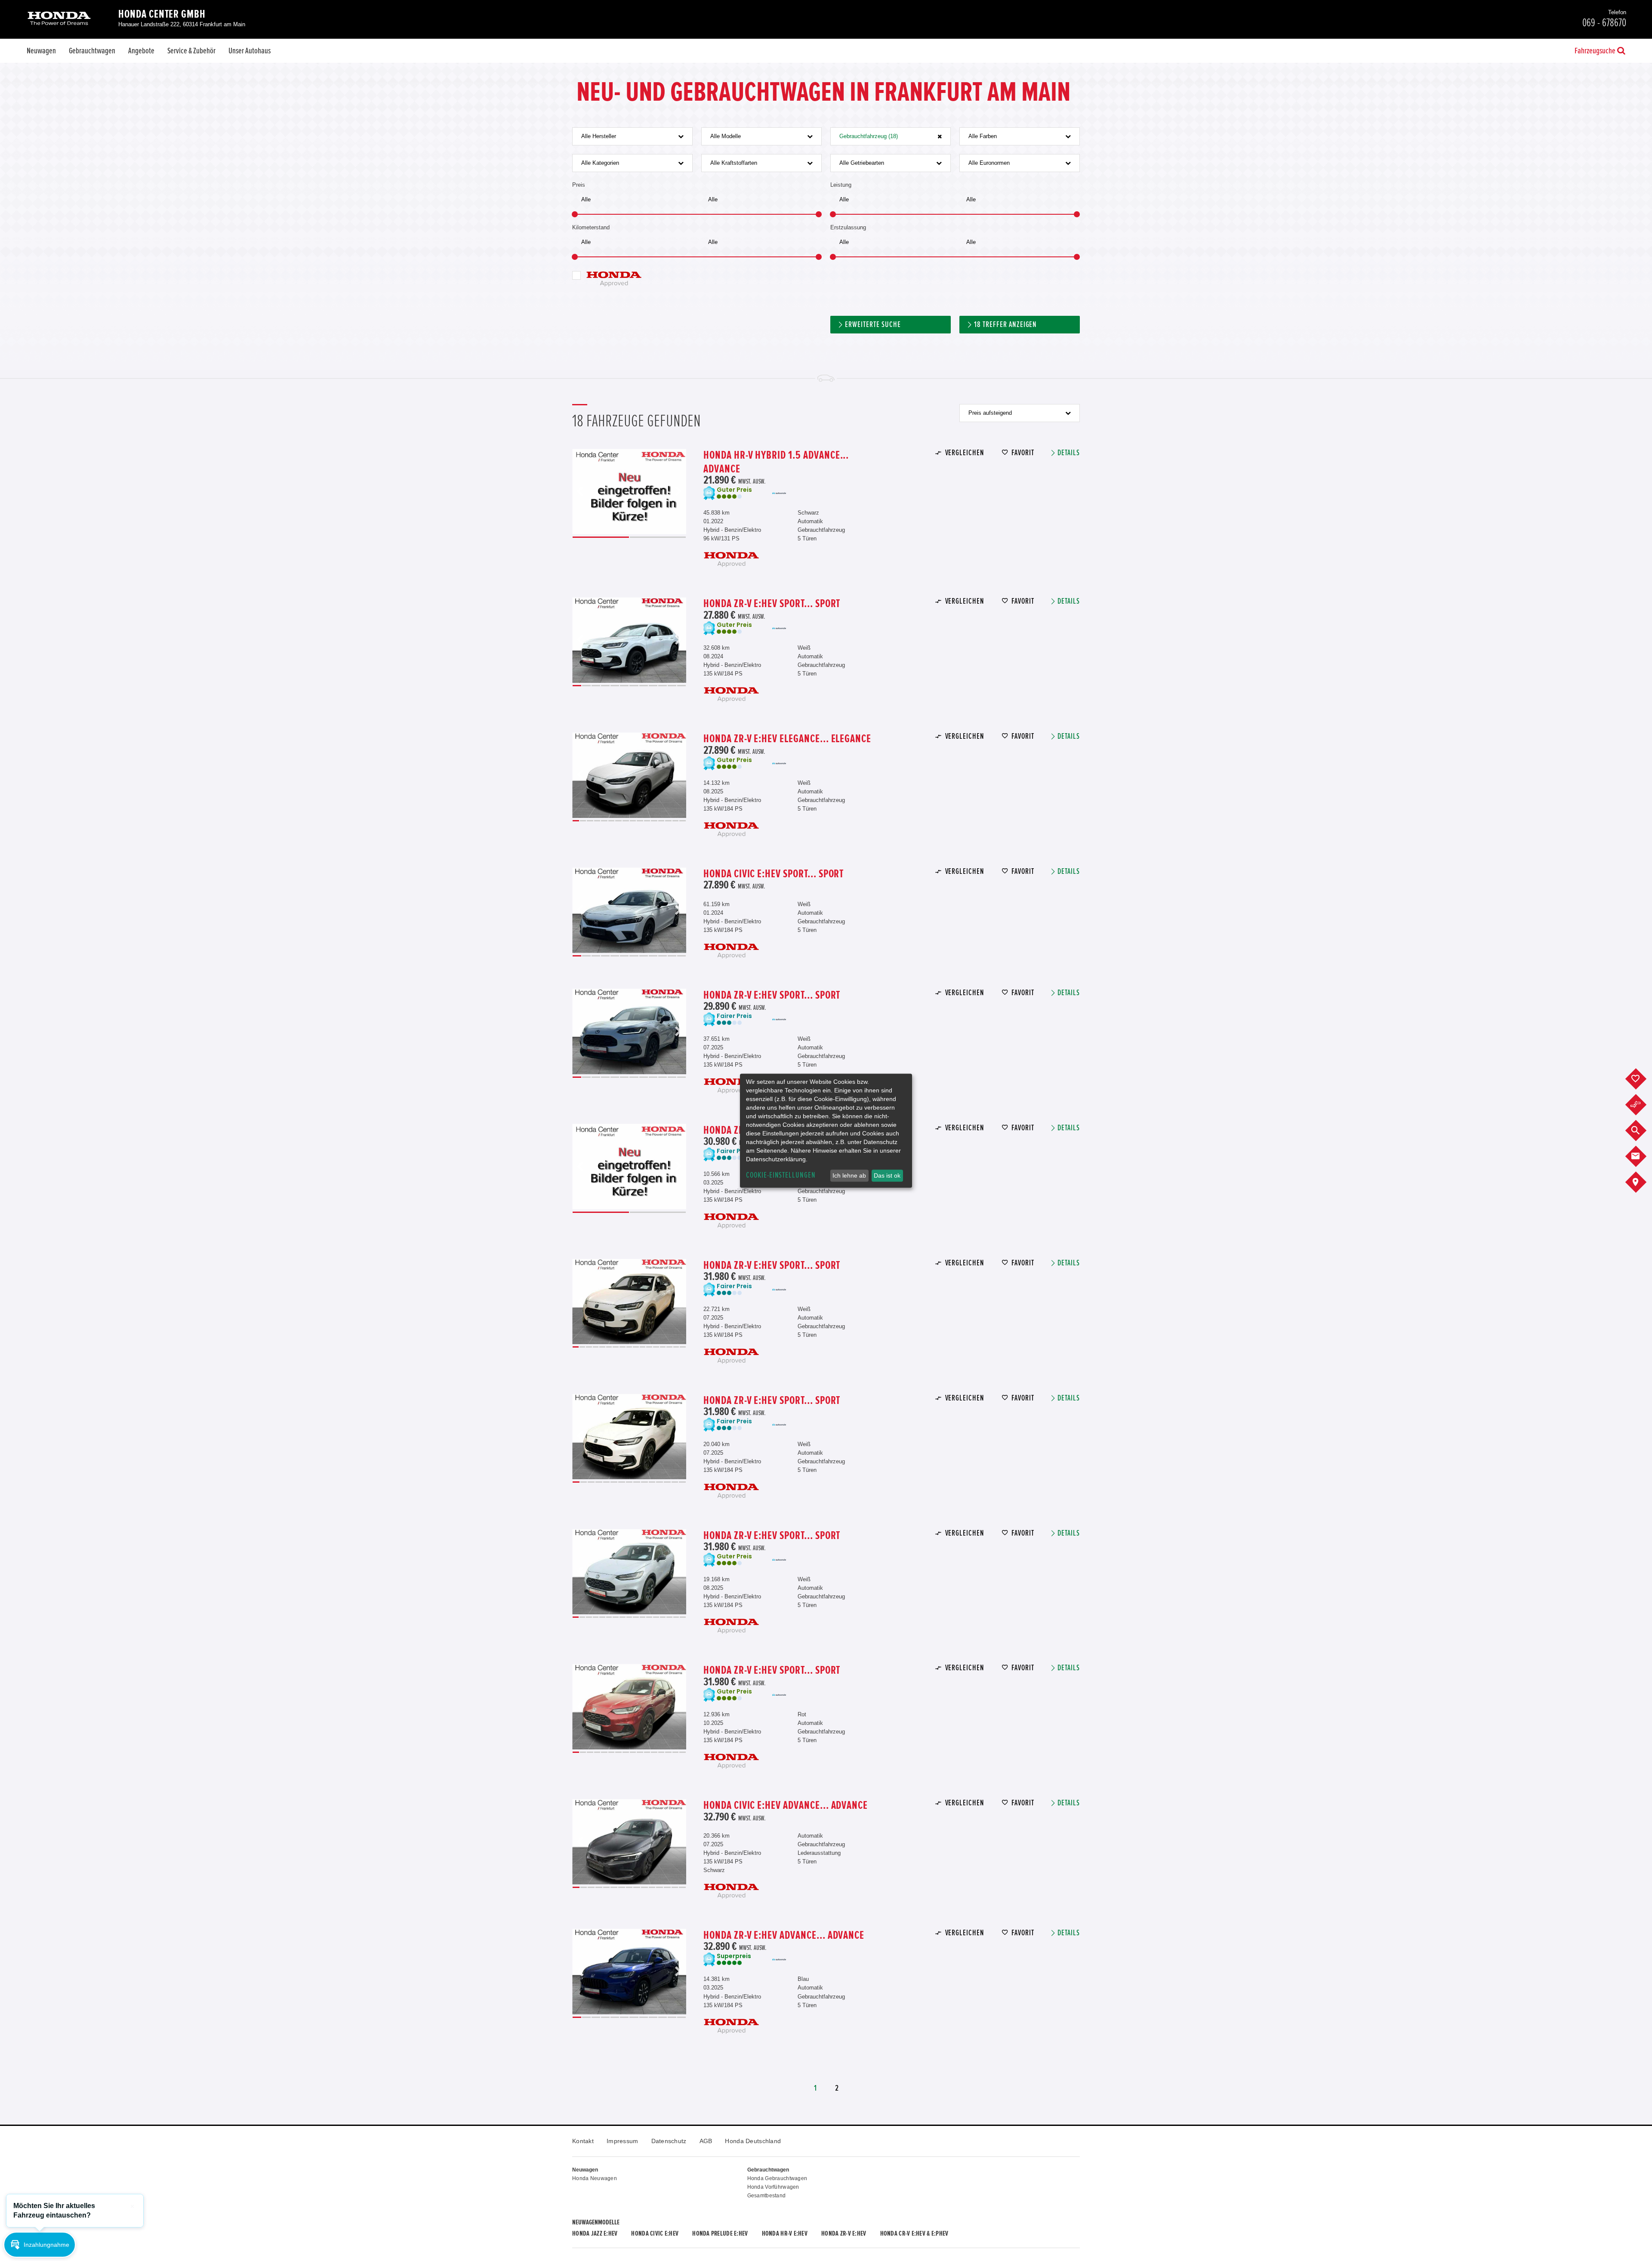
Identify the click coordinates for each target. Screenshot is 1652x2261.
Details (1069, 453)
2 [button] (658, 537)
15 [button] (676, 821)
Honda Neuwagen (595, 2178)
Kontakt (583, 2141)
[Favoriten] (1642, 1079)
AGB (706, 2141)
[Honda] (59, 19)
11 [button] (672, 686)
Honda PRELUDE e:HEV (720, 2233)
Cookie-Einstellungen (781, 1175)
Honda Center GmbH (162, 14)
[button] (40, 2245)
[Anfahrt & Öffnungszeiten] (1642, 1182)
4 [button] (605, 686)
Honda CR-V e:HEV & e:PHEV (914, 2233)
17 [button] (683, 1347)
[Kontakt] (1642, 1157)
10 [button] (663, 686)
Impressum (623, 2141)
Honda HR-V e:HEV (785, 2233)
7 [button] (634, 686)
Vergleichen (965, 453)
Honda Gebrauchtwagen (777, 2178)
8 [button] (644, 686)
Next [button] (678, 492)
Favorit (1023, 453)
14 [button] (668, 821)
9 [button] (653, 686)
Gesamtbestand (767, 2196)
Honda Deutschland (753, 2141)
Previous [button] (580, 492)
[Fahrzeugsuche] (1642, 1131)
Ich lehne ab (849, 1175)
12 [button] (681, 686)
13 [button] (661, 821)
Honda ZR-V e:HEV (844, 2233)
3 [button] (596, 686)
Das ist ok (887, 1175)
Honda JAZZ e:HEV (595, 2233)
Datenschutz (669, 2141)
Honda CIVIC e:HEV (655, 2233)
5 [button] (615, 686)
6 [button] (624, 686)
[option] (629, 492)
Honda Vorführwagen (773, 2187)
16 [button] (683, 821)
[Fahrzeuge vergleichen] (1642, 1105)
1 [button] (601, 537)
